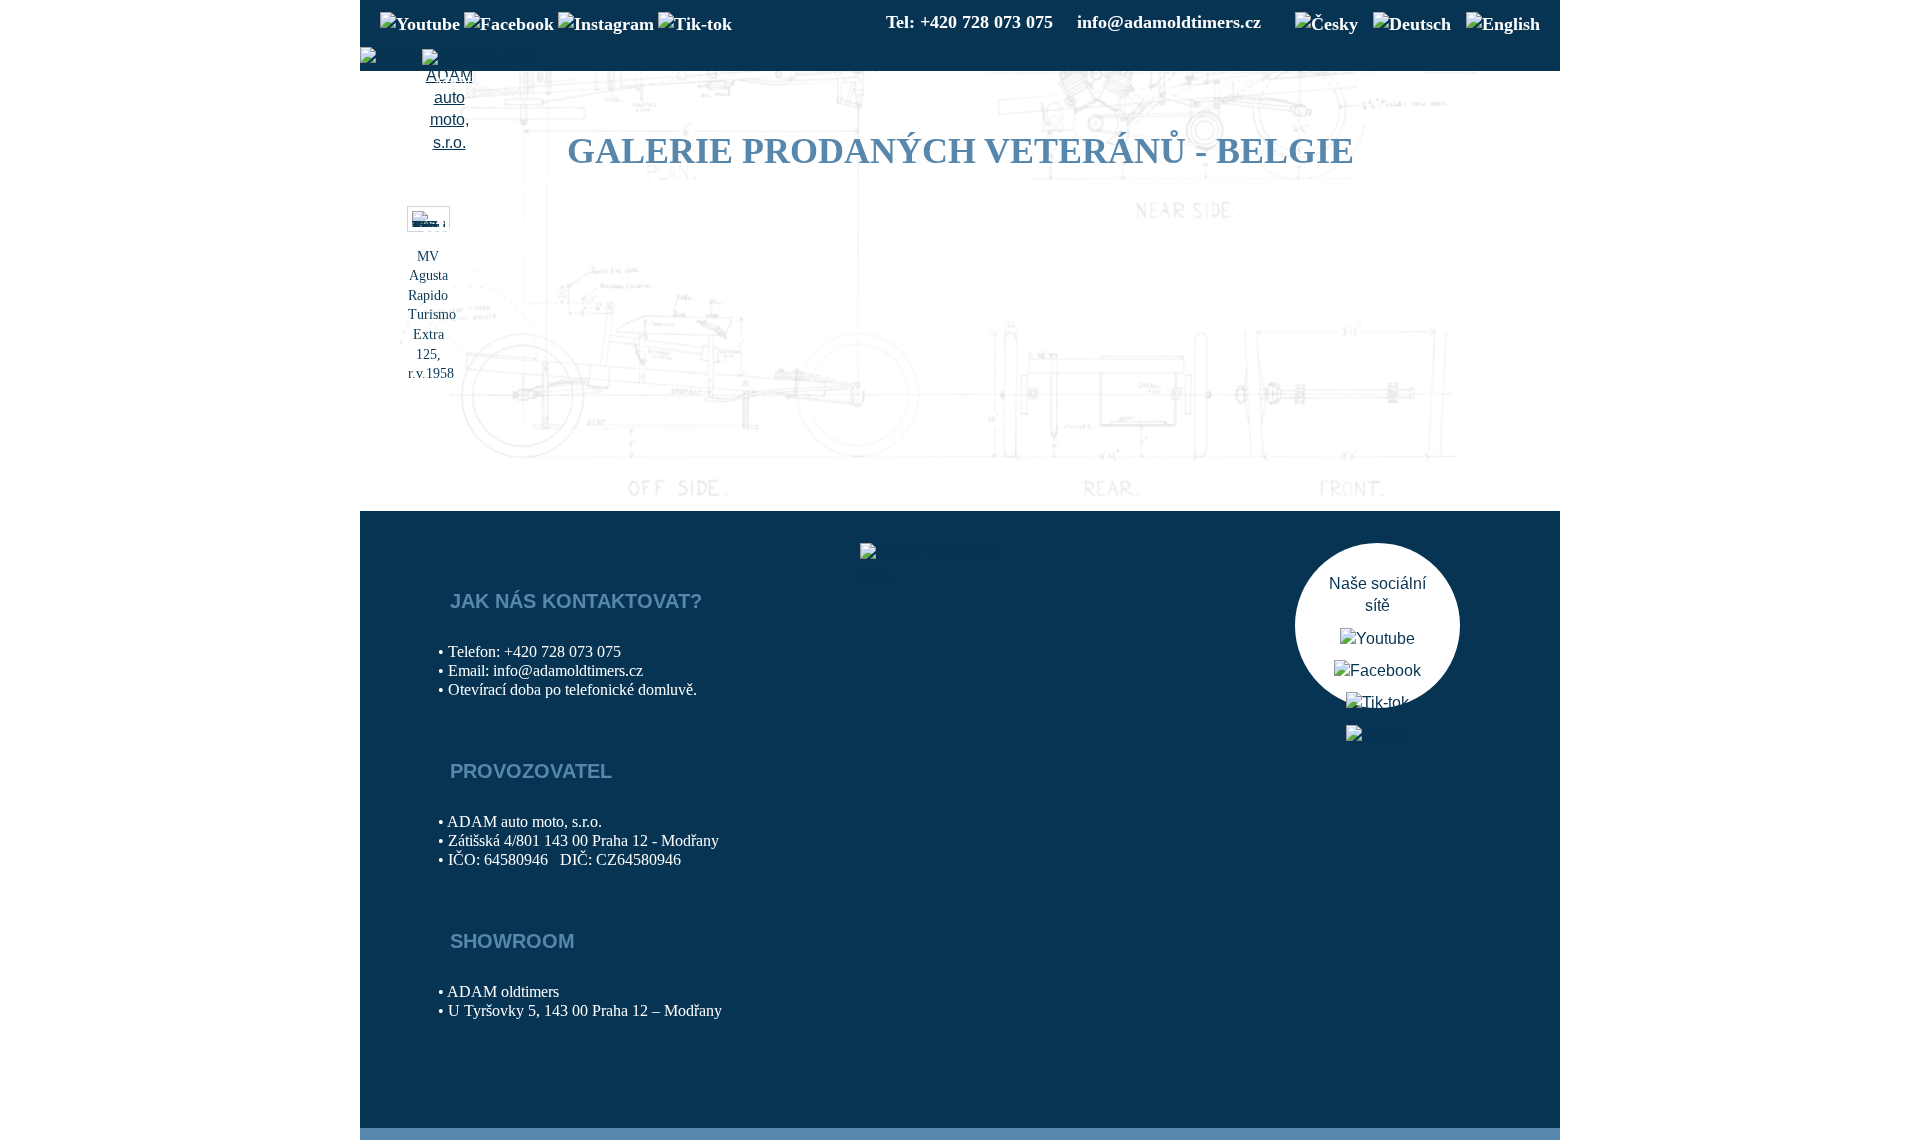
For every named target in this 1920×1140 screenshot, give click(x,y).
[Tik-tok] (695, 22)
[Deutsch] (1407, 22)
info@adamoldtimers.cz (1169, 22)
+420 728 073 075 (562, 651)
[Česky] (1321, 22)
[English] (1498, 22)
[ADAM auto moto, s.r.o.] (448, 102)
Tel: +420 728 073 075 (969, 22)
